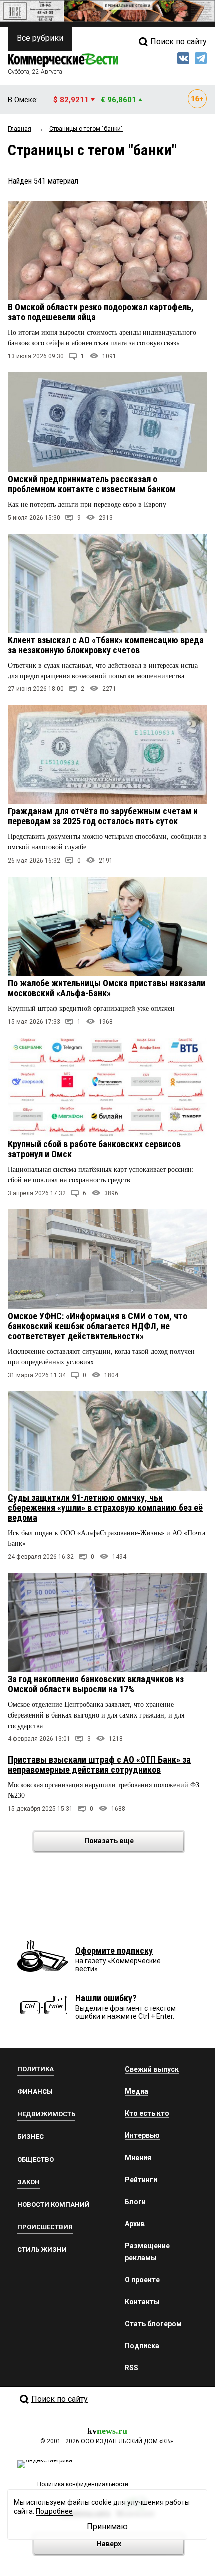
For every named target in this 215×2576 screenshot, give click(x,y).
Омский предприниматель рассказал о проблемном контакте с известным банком (92, 484)
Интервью (142, 2135)
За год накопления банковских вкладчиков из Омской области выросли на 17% (96, 1684)
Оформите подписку (114, 1951)
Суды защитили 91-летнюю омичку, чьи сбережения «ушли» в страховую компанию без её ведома (105, 1508)
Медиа (137, 2091)
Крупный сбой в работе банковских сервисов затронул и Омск (94, 1149)
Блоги (135, 2202)
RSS (132, 2368)
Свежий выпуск (152, 2069)
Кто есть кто (147, 2113)
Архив (135, 2224)
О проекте (142, 2280)
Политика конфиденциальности (83, 2484)
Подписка (142, 2346)
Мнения (138, 2158)
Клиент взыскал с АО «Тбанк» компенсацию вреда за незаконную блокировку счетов (106, 645)
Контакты (142, 2302)
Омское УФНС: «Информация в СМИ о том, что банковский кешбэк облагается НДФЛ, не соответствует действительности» (98, 1326)
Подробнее (54, 2511)
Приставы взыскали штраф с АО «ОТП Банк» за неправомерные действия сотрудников (99, 1764)
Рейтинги (141, 2180)
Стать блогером (153, 2324)
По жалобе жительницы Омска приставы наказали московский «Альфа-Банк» (107, 988)
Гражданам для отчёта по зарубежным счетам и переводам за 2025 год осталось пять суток (103, 816)
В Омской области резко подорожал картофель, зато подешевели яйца (101, 312)
